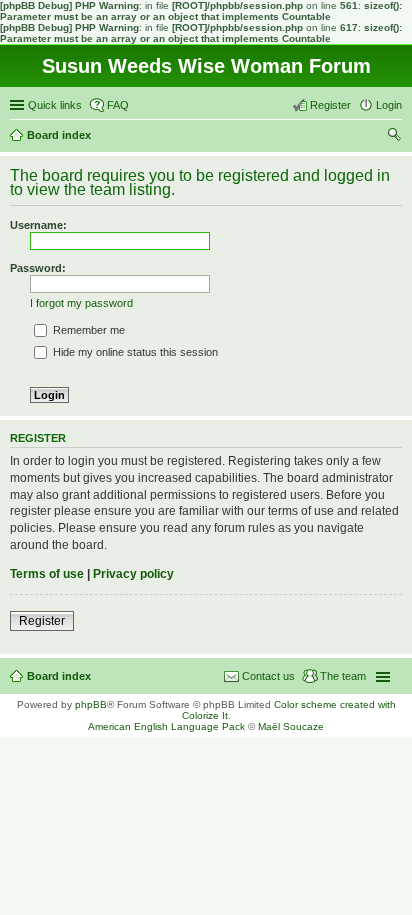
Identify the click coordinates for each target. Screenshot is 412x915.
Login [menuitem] (389, 105)
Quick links (55, 105)
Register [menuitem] (330, 105)
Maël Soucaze (291, 726)
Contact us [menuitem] (268, 676)
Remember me (87, 330)
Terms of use (47, 574)
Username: (38, 225)
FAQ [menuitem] (118, 105)
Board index (59, 676)
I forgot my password (81, 303)
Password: (38, 268)
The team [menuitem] (343, 676)
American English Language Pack (166, 726)
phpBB (91, 704)
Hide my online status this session (134, 352)
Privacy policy (133, 574)
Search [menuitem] (394, 137)
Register (42, 621)
